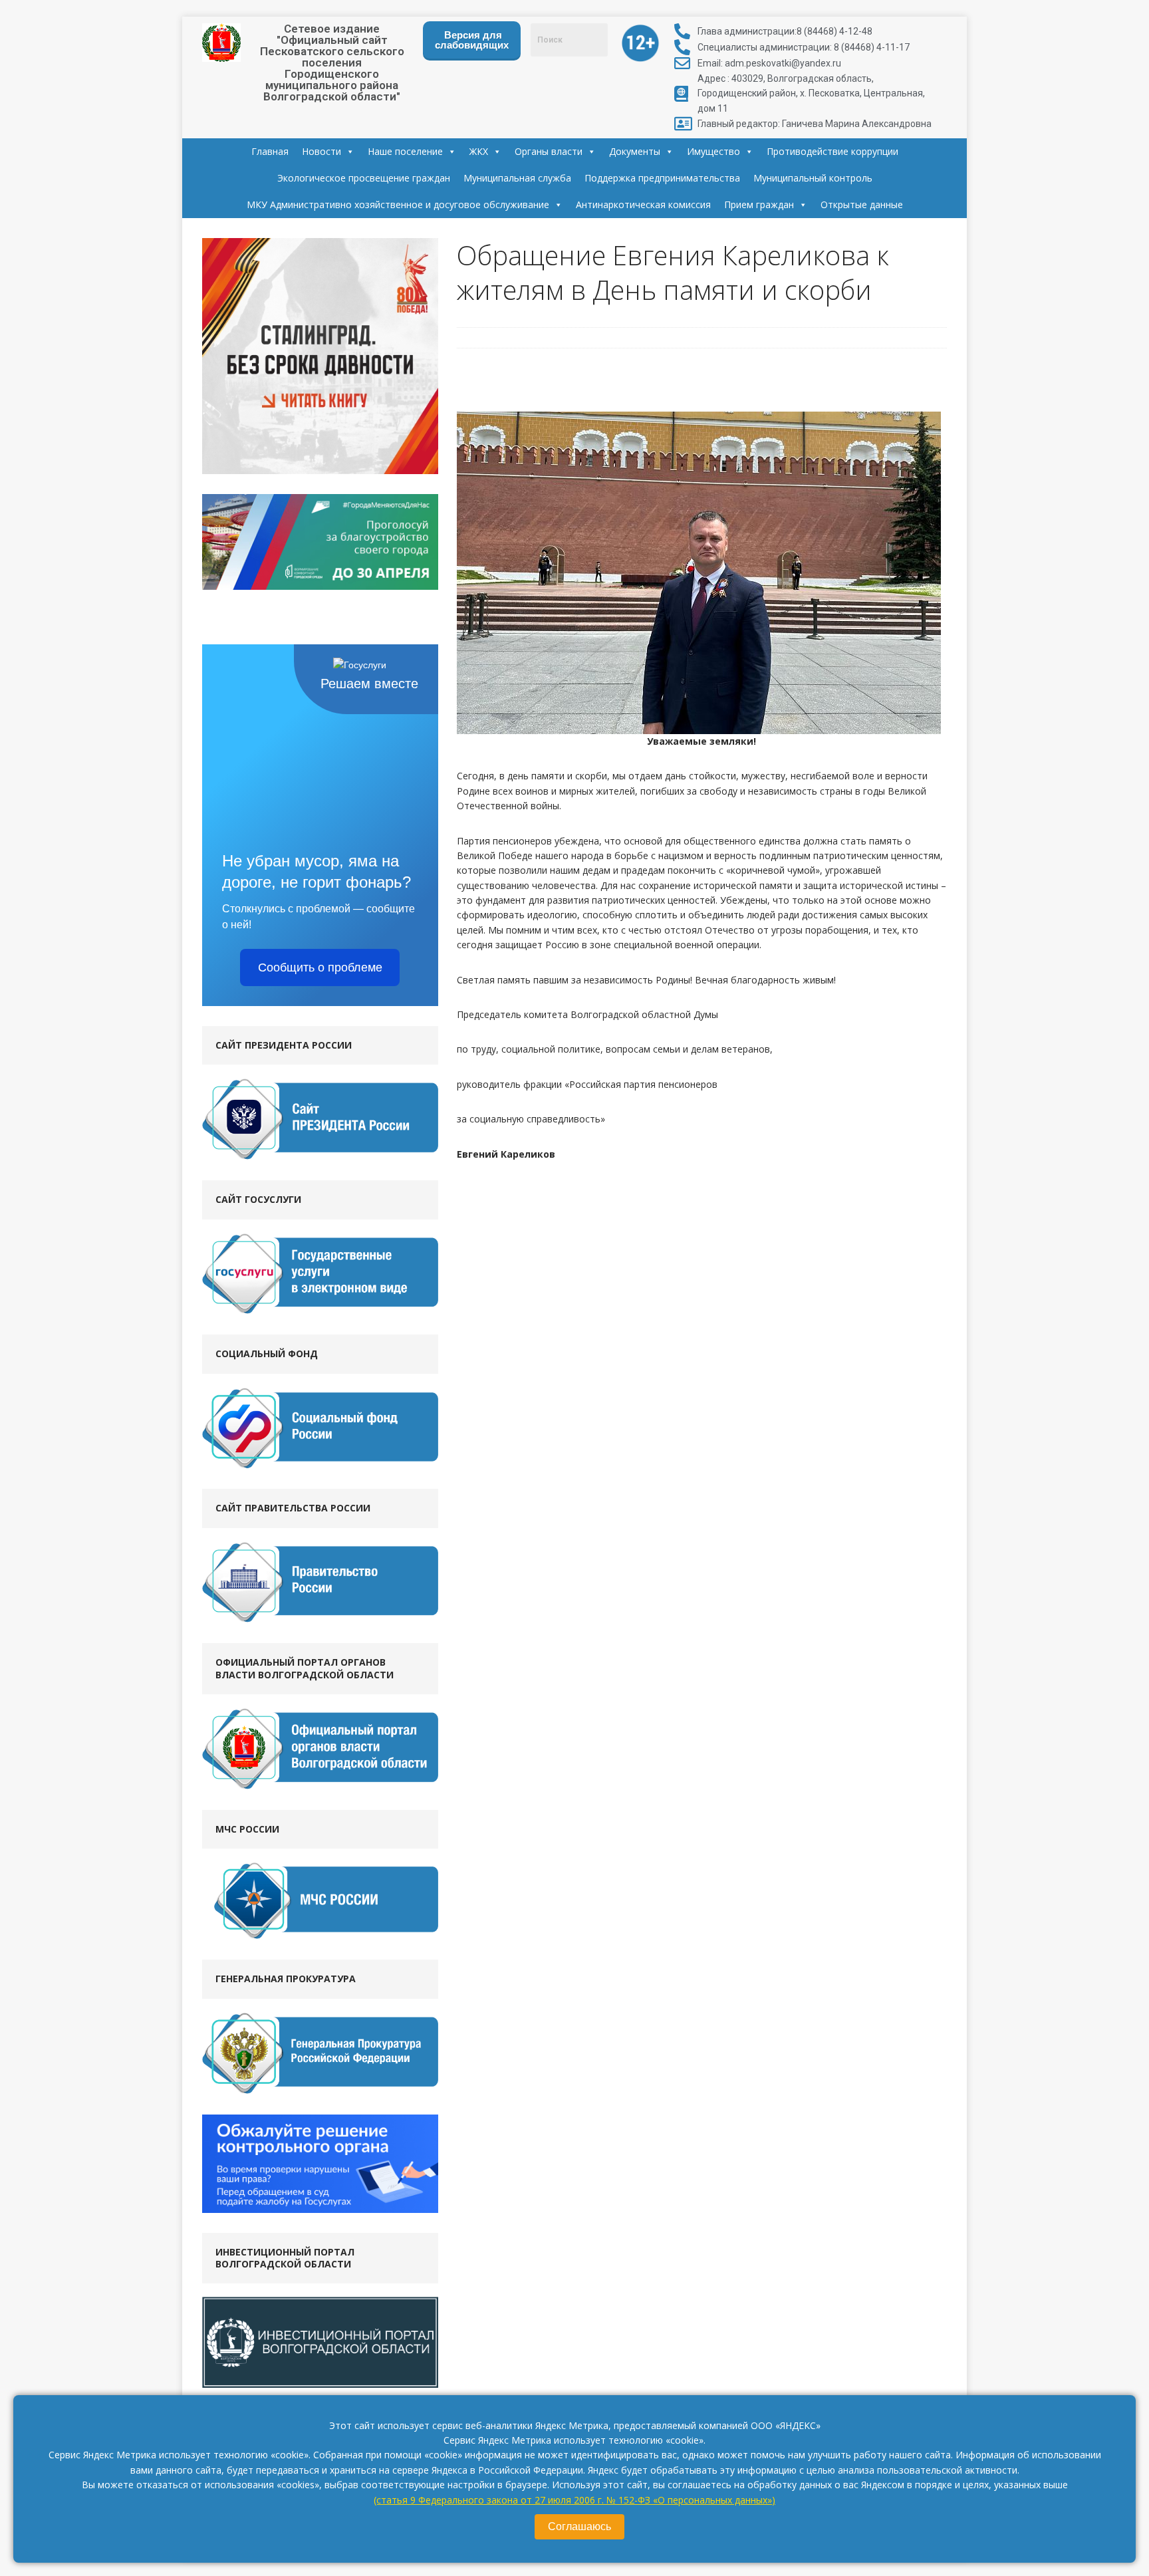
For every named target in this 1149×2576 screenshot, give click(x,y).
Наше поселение (405, 151)
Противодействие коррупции (832, 151)
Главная (270, 151)
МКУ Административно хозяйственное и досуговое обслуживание (398, 204)
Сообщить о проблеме (320, 967)
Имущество (713, 151)
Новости (321, 151)
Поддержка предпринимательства (662, 178)
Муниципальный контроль (813, 178)
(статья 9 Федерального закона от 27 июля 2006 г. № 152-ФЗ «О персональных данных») (574, 2500)
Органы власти (549, 151)
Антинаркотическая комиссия (643, 204)
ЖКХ (479, 151)
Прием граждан (759, 204)
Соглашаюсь (579, 2526)
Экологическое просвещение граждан (364, 178)
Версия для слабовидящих (472, 40)
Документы (635, 151)
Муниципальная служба (517, 178)
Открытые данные (862, 204)
